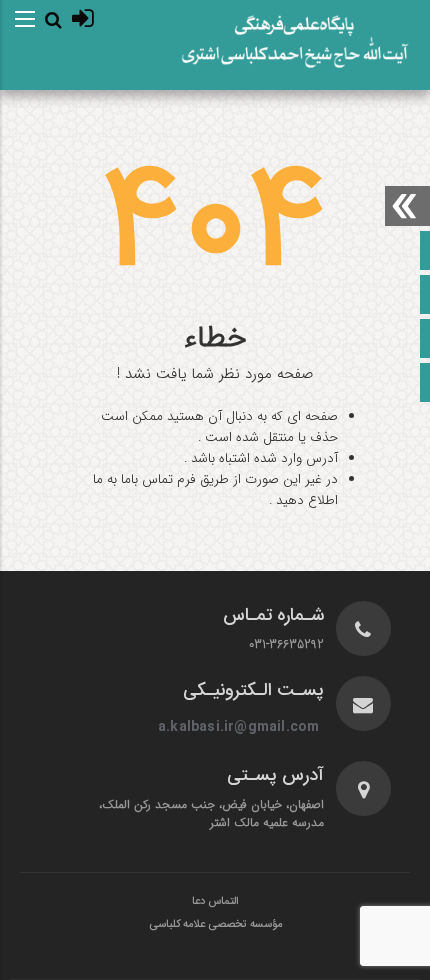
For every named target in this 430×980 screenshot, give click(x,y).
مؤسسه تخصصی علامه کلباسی (215, 925)
